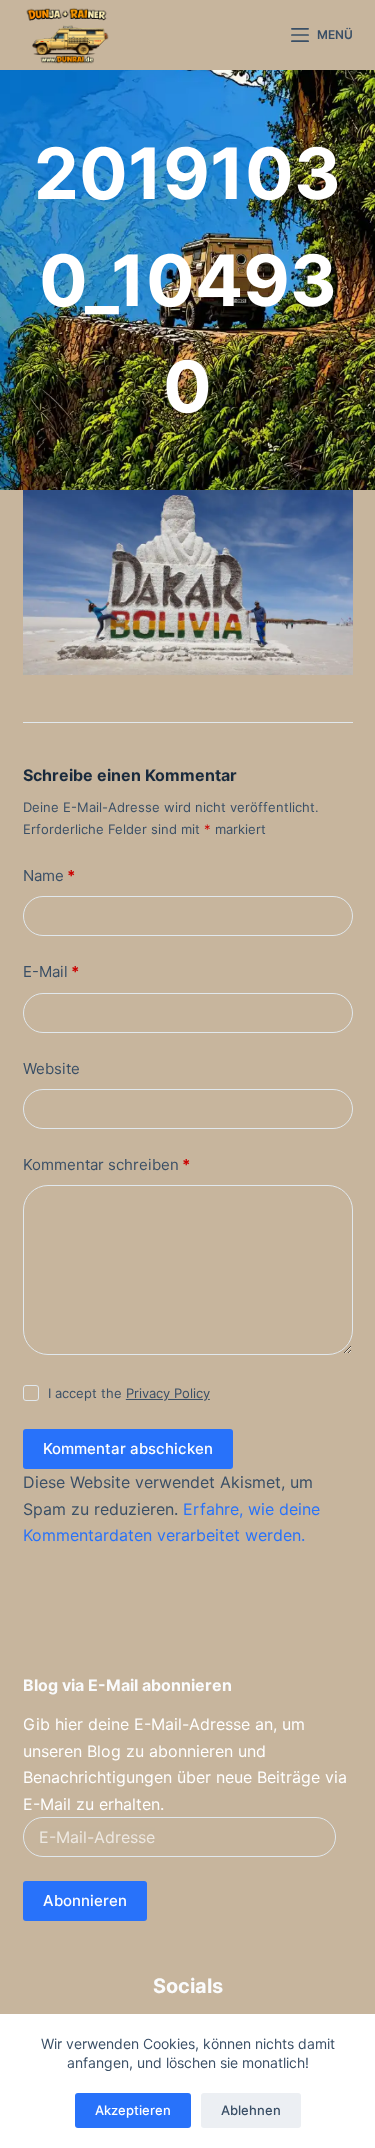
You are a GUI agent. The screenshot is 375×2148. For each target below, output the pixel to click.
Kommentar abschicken (128, 1448)
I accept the (129, 1393)
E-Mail (51, 971)
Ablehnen (251, 2110)
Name (49, 875)
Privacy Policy (168, 1393)
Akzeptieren (133, 2110)
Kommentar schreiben (106, 1164)
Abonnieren (85, 1900)
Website (51, 1068)
